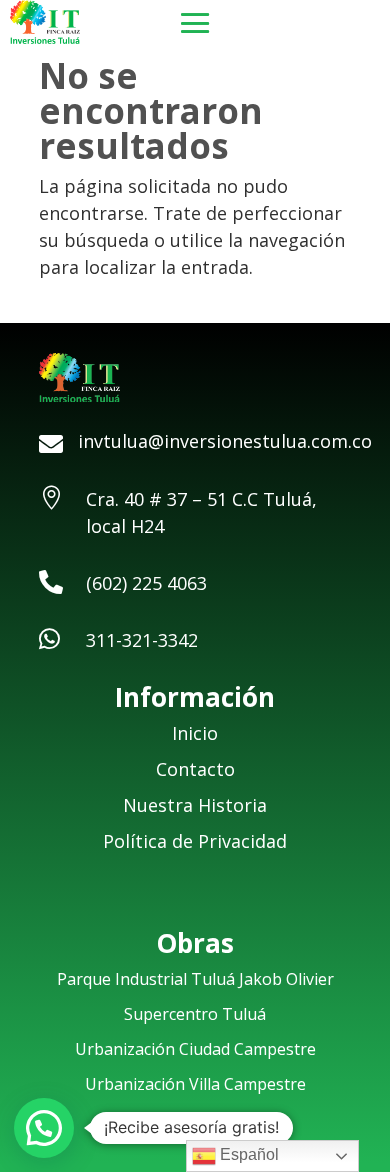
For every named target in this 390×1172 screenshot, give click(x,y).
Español (247, 1154)
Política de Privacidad (195, 841)
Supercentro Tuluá (195, 1014)
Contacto (195, 769)
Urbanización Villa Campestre (195, 1084)
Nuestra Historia (195, 805)
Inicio (195, 733)
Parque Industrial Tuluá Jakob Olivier (195, 979)
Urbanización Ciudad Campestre (195, 1049)
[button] (44, 1128)
